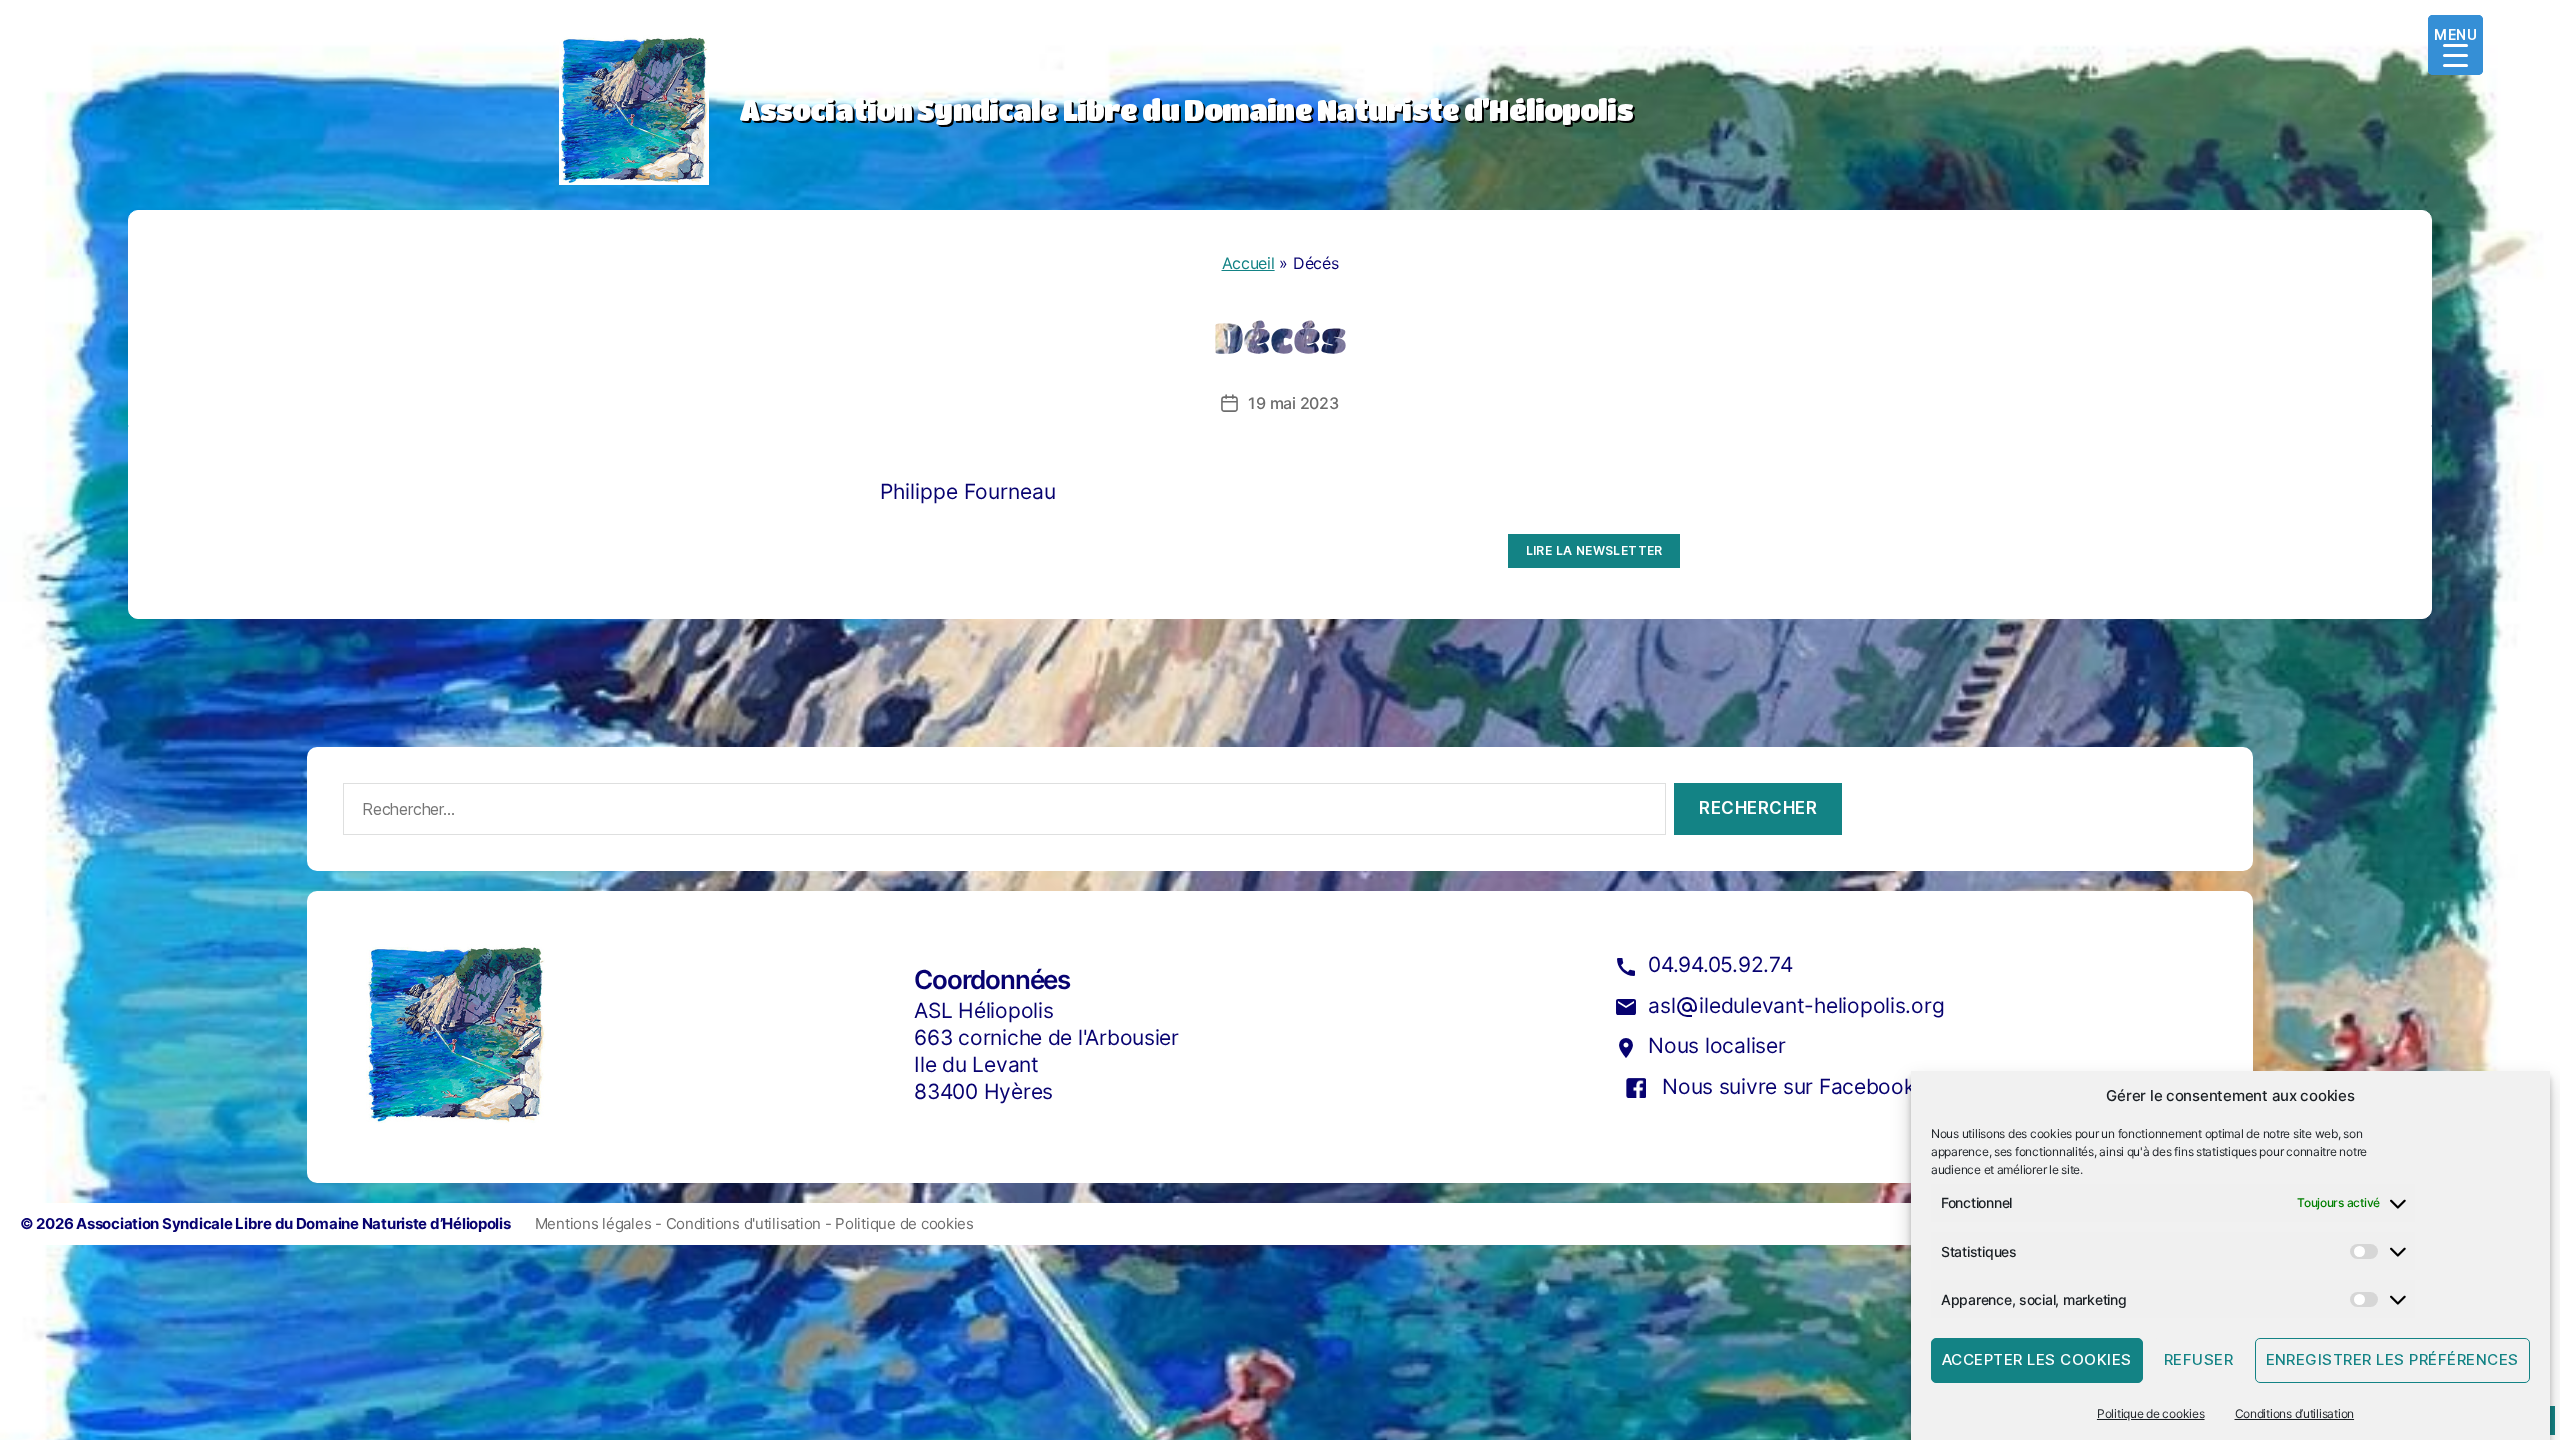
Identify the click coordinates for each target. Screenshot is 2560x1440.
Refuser (2199, 1360)
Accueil (1248, 263)
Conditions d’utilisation (2295, 1413)
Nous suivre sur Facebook (1788, 1086)
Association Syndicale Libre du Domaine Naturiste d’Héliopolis (293, 1223)
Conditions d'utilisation (745, 1223)
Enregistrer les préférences (2393, 1360)
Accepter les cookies (2037, 1360)
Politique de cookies (2151, 1413)
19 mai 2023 (1293, 403)
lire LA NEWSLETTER (1594, 550)
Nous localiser (1716, 1045)
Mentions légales (595, 1223)
